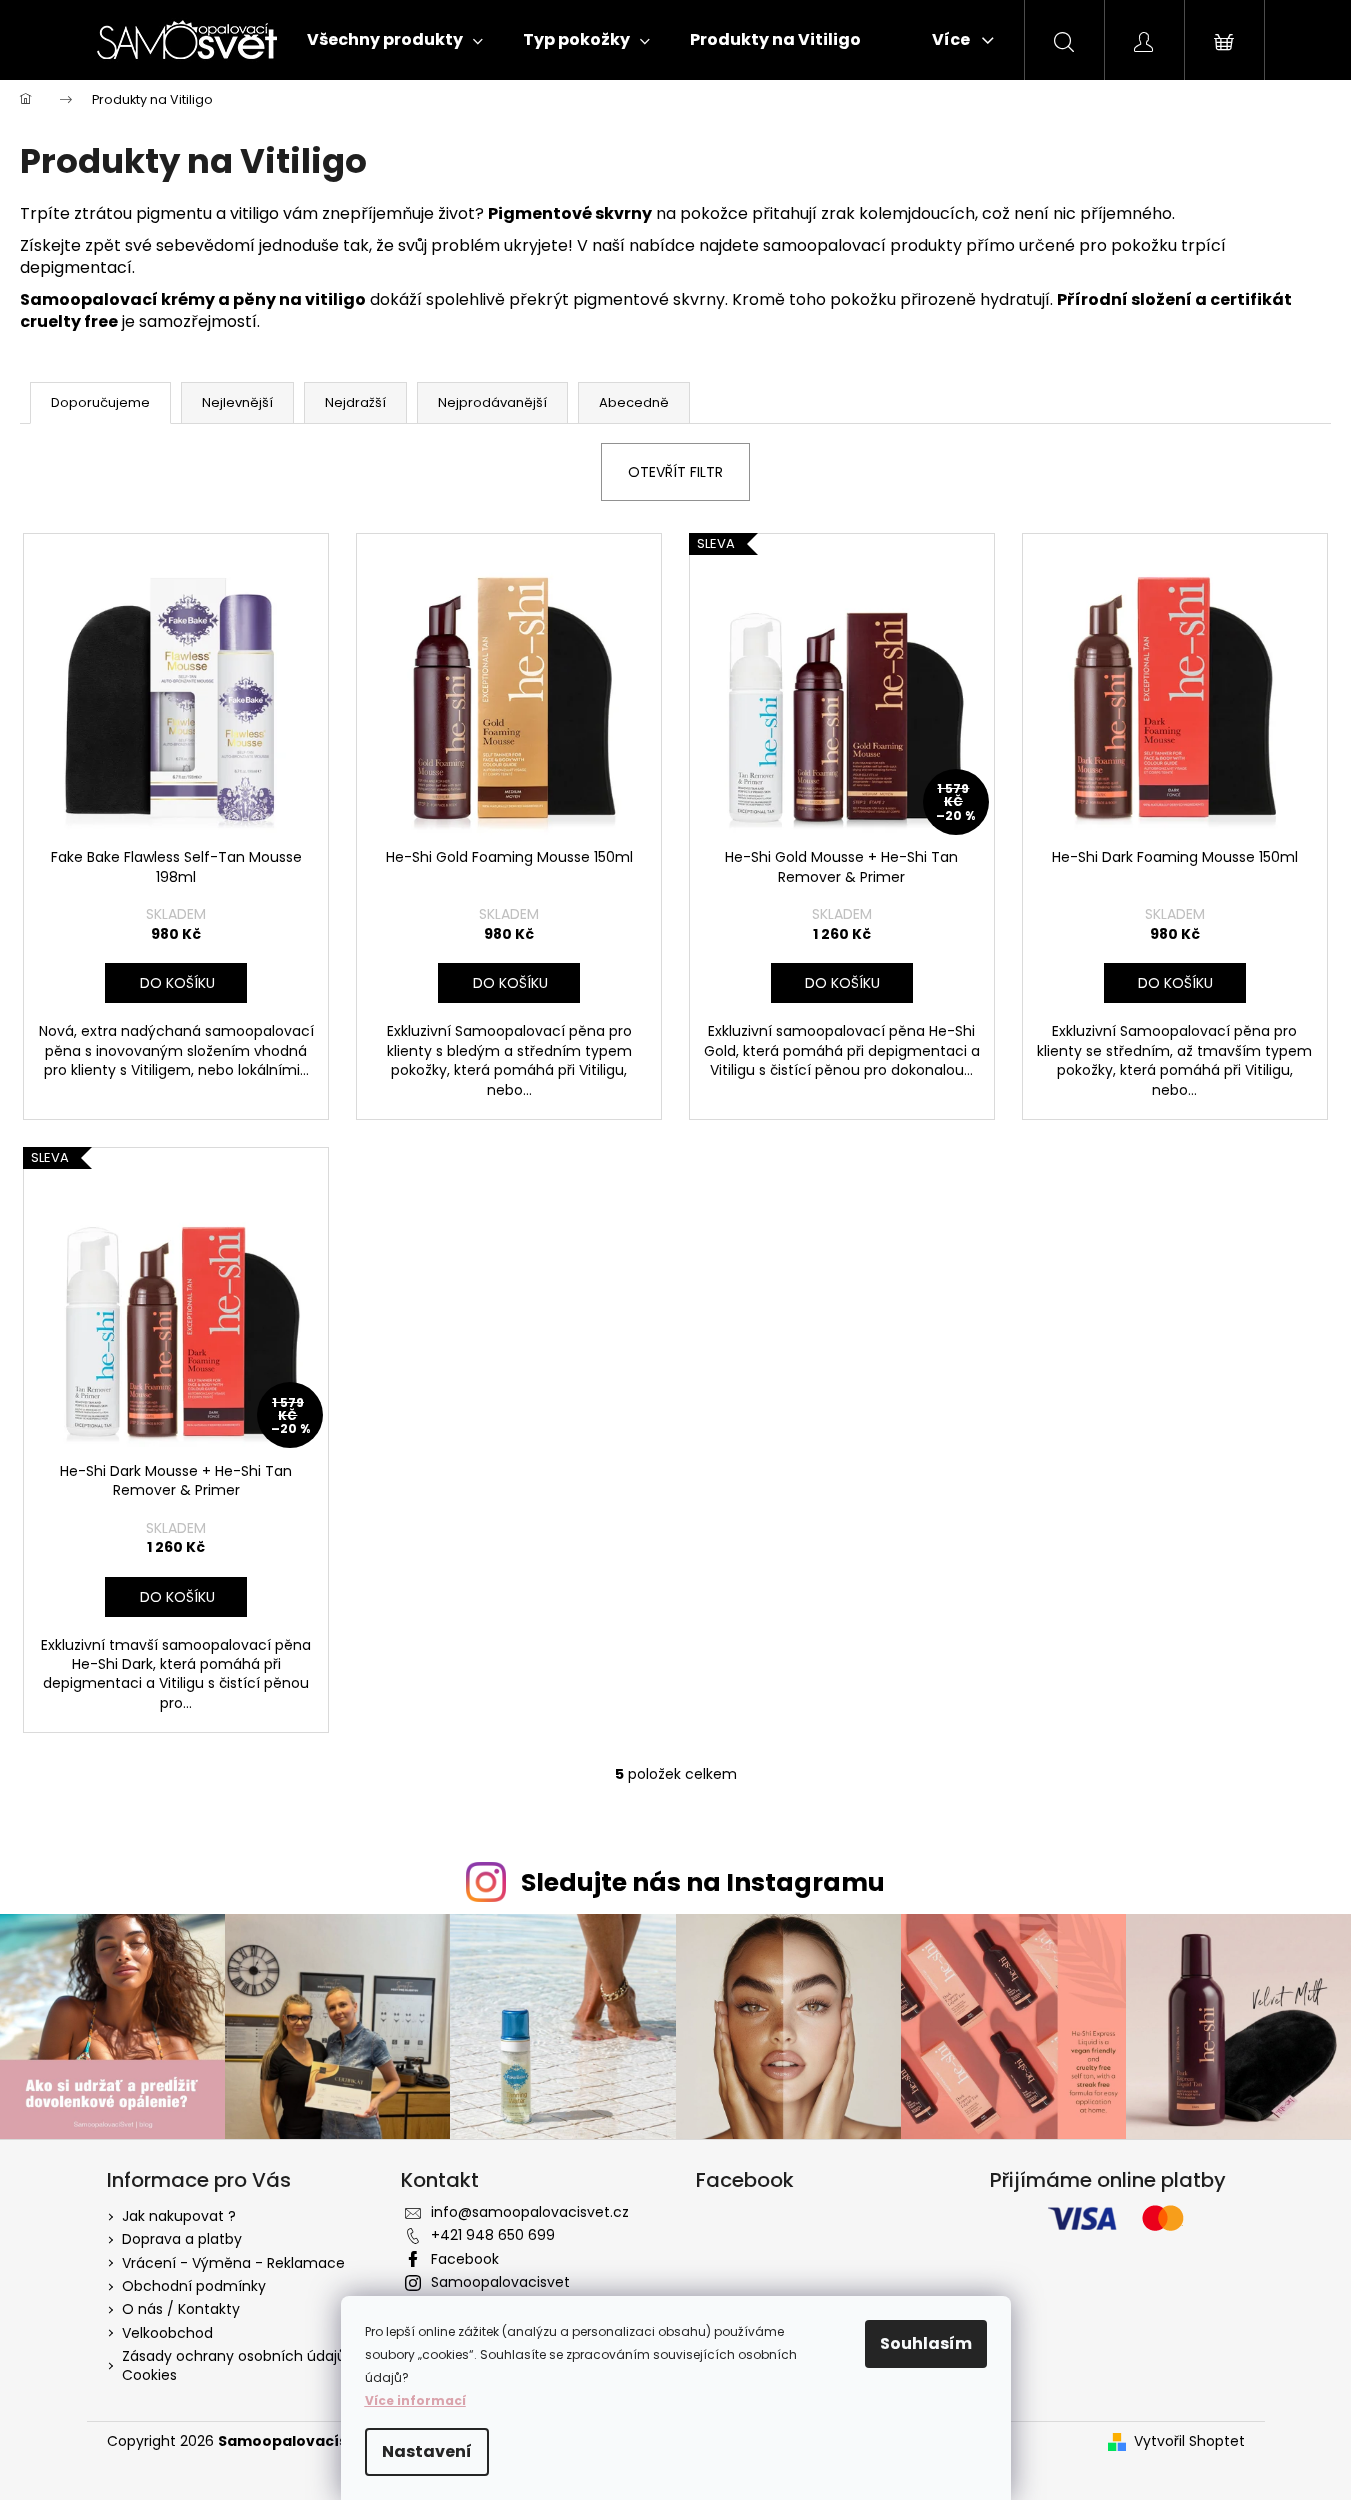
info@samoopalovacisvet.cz (530, 2212)
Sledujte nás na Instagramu (703, 1882)
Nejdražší (355, 402)
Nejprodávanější (492, 402)
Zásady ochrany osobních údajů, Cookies (235, 2365)
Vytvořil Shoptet (1189, 2441)
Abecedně (634, 402)
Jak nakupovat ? (179, 2216)
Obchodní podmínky (194, 2286)
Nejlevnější (237, 402)
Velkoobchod (167, 2333)
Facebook (465, 2259)
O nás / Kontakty (181, 2309)
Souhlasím (926, 2343)
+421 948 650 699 (493, 2235)
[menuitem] (395, 40)
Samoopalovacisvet (500, 2282)
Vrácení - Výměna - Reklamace (233, 2263)
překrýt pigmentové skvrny (617, 299)
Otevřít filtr (675, 472)
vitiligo (254, 213)
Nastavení (427, 2451)
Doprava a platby (182, 2239)
